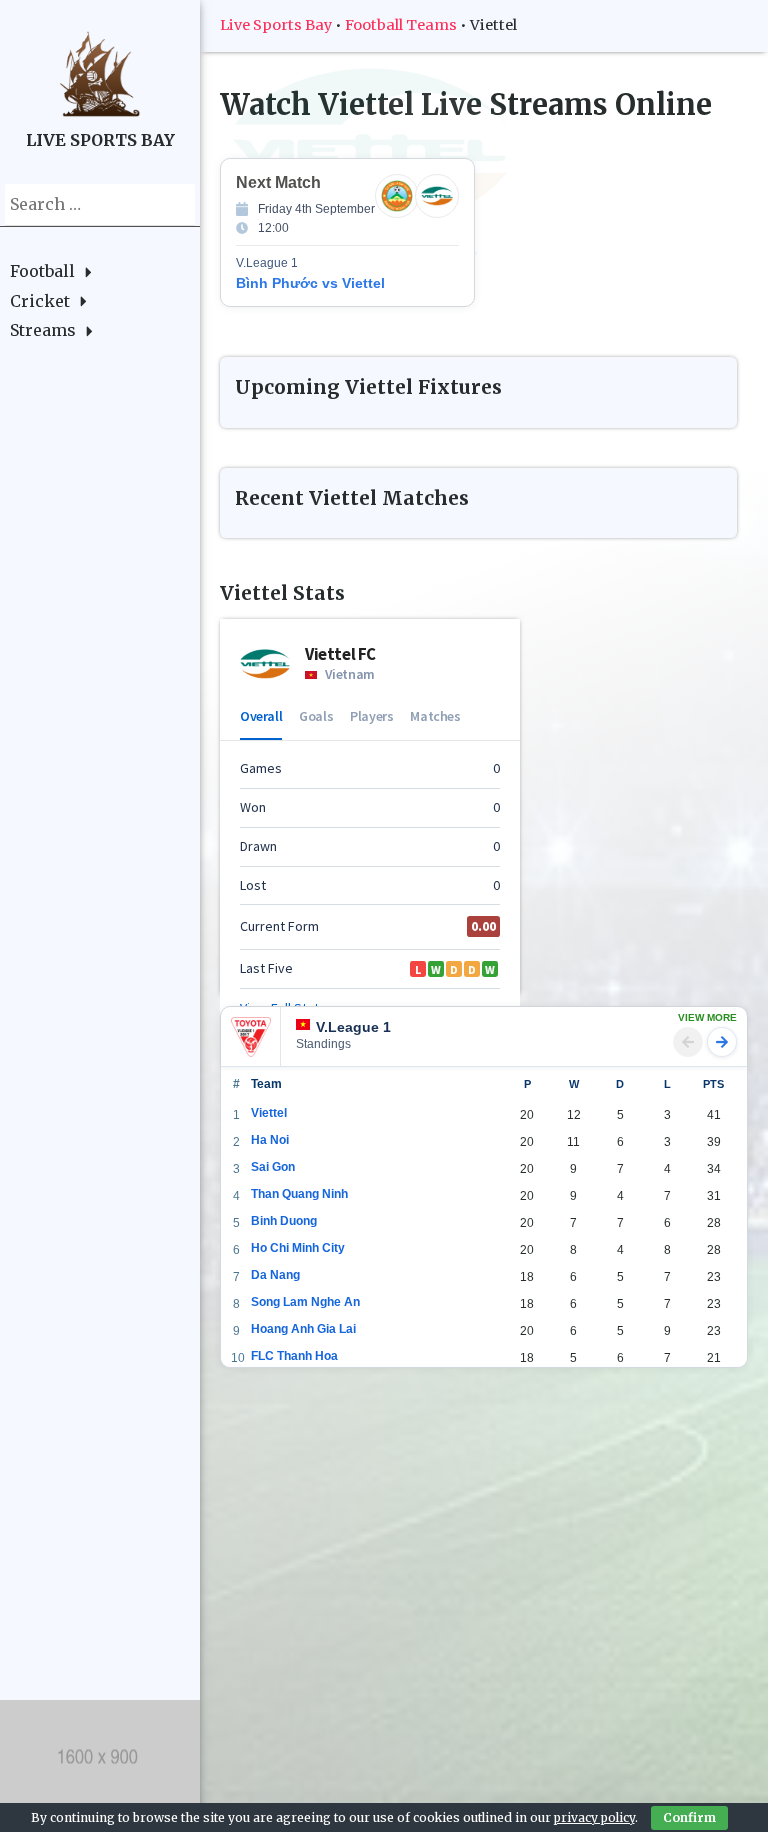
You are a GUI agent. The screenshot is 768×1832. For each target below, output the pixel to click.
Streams (43, 330)
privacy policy (594, 1817)
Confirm (689, 1817)
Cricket (40, 301)
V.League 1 (353, 1027)
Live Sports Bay (276, 25)
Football (42, 271)
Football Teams (401, 25)
